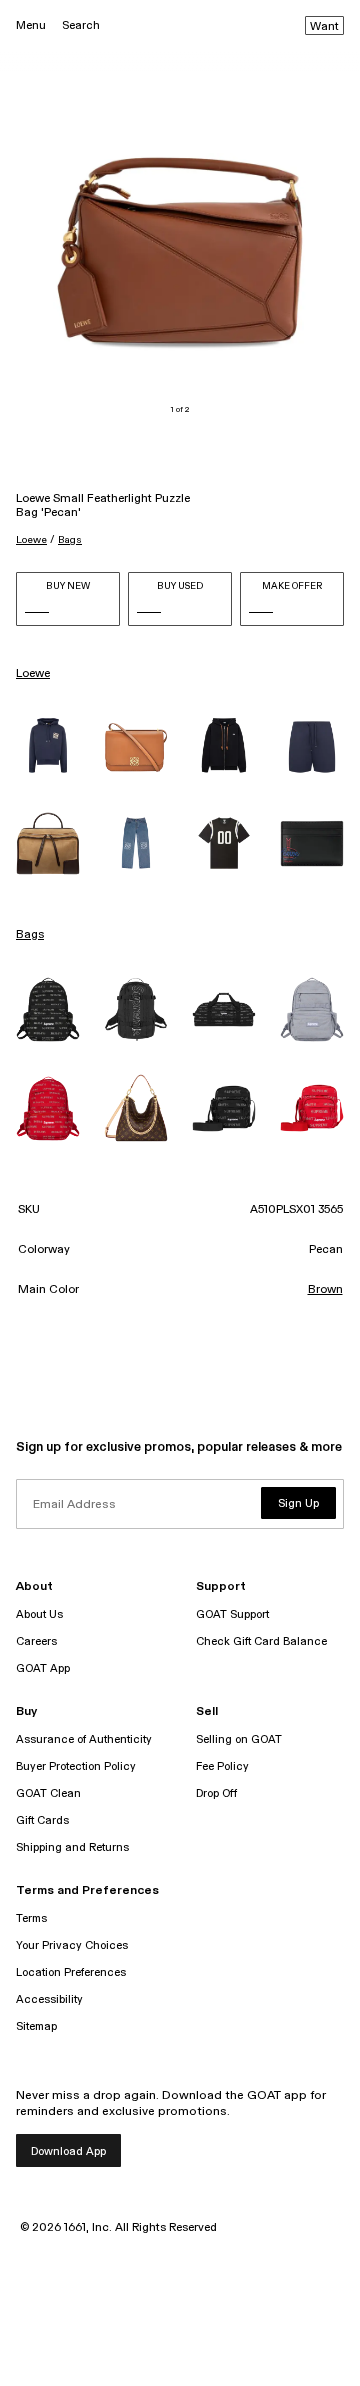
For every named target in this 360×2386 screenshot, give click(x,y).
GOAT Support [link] (232, 1614)
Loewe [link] (33, 674)
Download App (68, 2151)
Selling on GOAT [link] (239, 1739)
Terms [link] (31, 1918)
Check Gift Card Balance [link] (261, 1641)
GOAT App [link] (43, 1668)
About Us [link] (39, 1614)
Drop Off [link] (216, 1793)
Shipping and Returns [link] (72, 1847)
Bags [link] (30, 935)
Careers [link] (36, 1641)
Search (81, 25)
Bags (70, 540)
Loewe (31, 540)
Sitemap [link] (36, 2026)
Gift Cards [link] (42, 1820)
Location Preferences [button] (71, 1972)
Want (324, 27)
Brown (325, 1290)
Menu (31, 25)
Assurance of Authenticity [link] (84, 1739)
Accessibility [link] (49, 1999)
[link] (48, 747)
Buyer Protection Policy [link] (76, 1766)
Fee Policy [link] (222, 1766)
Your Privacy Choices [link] (72, 1945)
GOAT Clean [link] (48, 1793)
